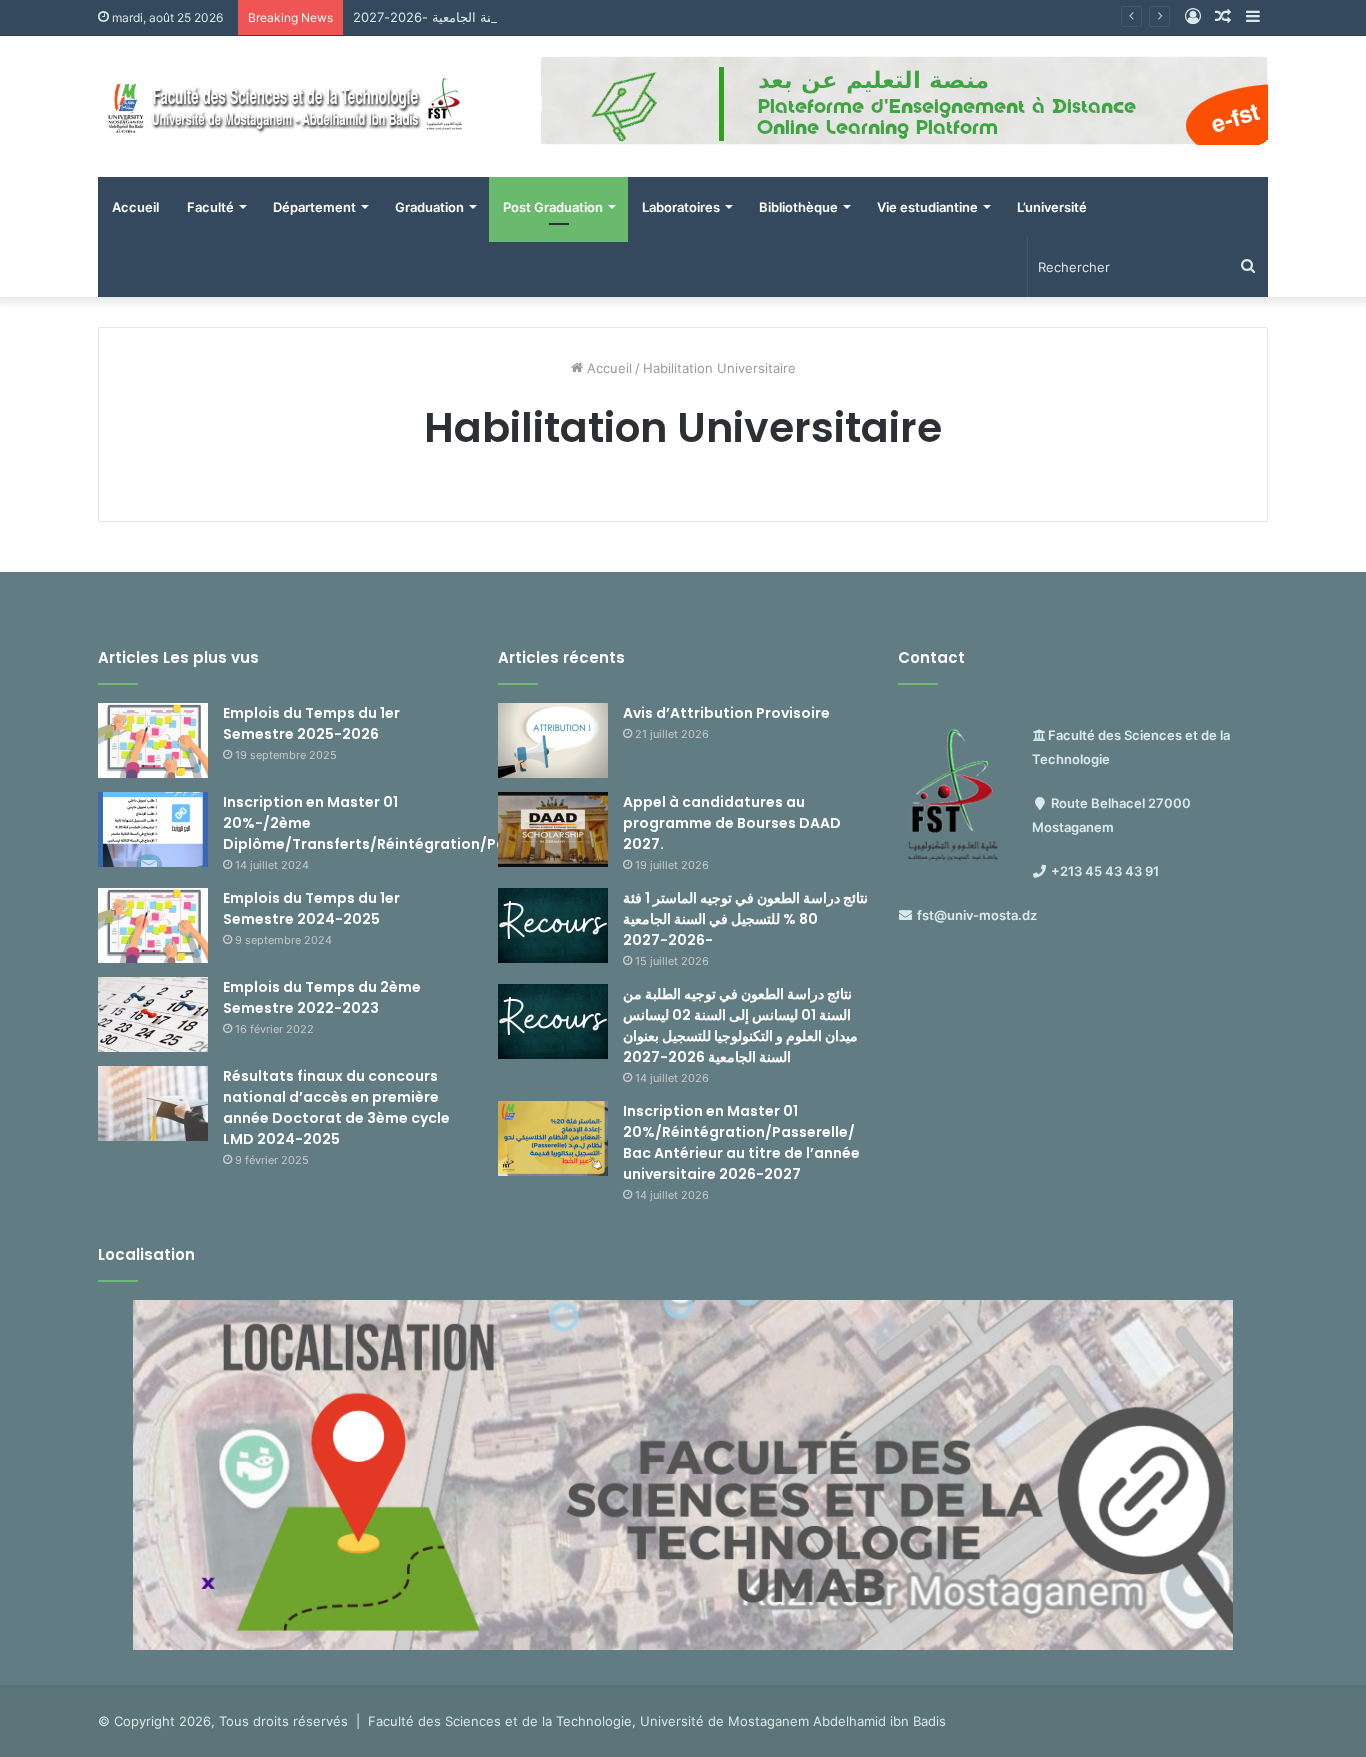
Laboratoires (681, 207)
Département (314, 207)
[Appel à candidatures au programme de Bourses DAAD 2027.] (553, 829)
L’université (1052, 207)
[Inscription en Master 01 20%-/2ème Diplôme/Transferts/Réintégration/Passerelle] (153, 829)
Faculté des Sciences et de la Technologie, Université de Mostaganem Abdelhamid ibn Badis (657, 1721)
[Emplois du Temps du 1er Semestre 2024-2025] (153, 925)
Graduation (429, 207)
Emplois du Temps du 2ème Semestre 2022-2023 (322, 997)
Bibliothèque (798, 207)
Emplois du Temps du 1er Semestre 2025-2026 (311, 723)
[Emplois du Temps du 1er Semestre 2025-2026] (153, 740)
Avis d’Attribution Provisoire (726, 713)
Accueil (135, 207)
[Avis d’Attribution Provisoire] (553, 740)
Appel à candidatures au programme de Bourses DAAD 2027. (732, 823)
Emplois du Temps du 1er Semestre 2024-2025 (311, 908)
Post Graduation (553, 207)
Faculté (210, 207)
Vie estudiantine (927, 207)
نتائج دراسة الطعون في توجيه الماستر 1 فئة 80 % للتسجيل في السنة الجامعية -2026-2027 (607, 17)
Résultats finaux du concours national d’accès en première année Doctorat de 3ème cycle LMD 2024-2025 (336, 1107)
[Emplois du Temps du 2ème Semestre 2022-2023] (153, 1014)
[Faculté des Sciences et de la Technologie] (283, 106)
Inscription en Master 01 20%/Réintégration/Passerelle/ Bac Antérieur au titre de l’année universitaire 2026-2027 (741, 1142)
